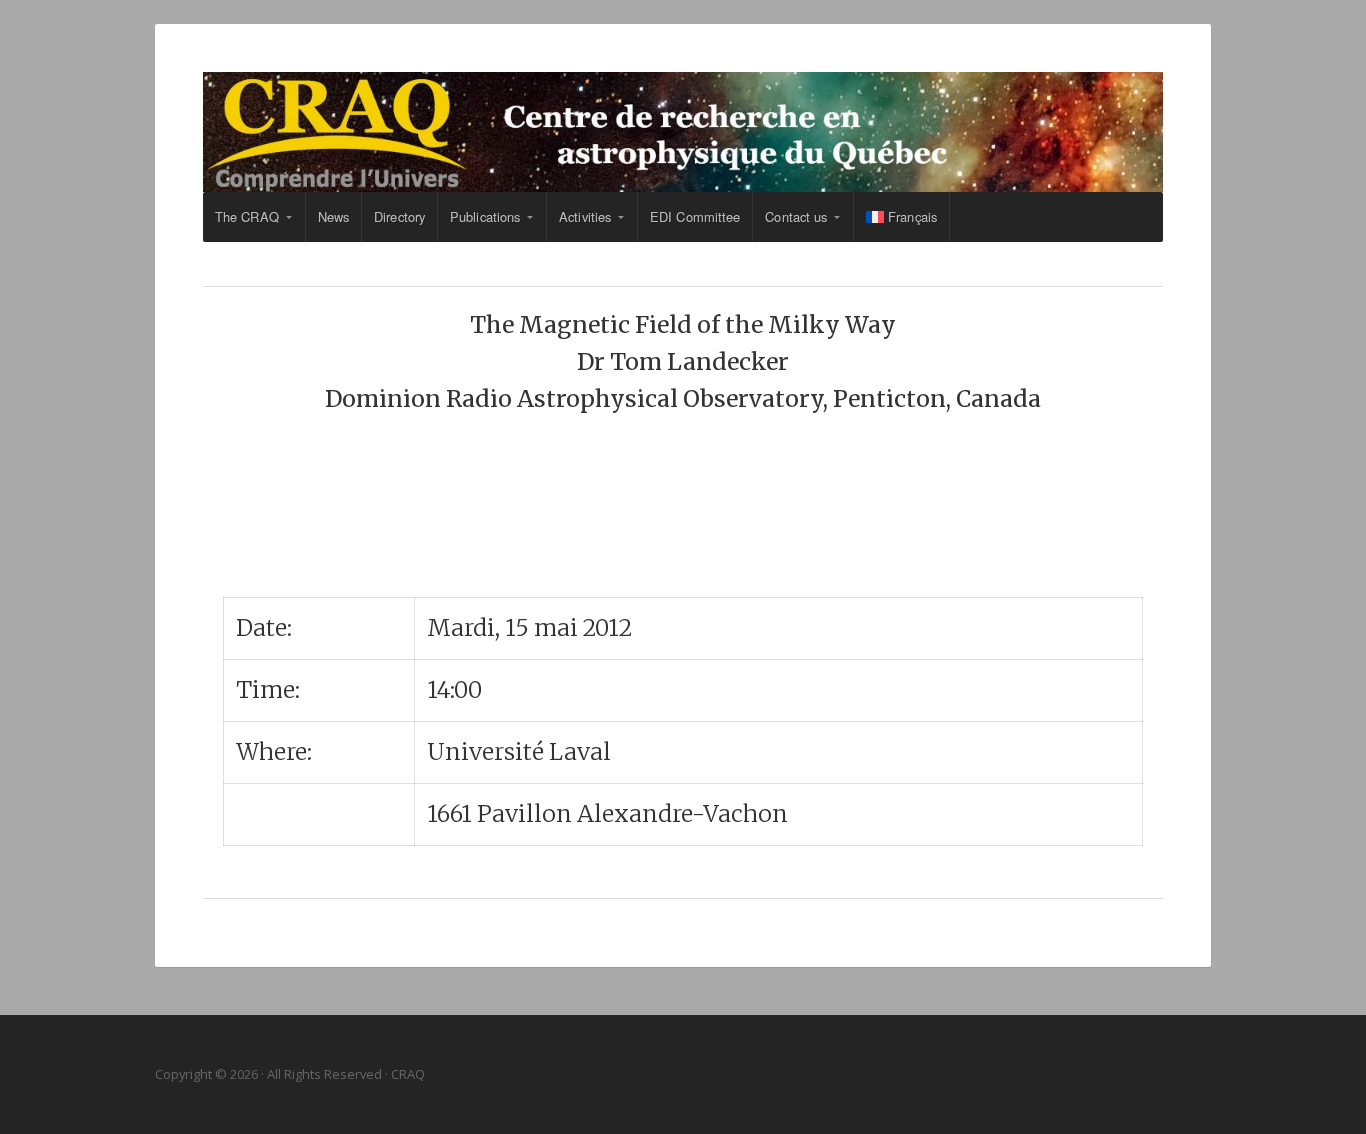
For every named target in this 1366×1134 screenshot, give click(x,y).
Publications (485, 216)
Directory (399, 216)
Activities (585, 216)
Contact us (796, 216)
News (333, 216)
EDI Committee (695, 216)
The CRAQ (247, 216)
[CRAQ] (683, 132)
